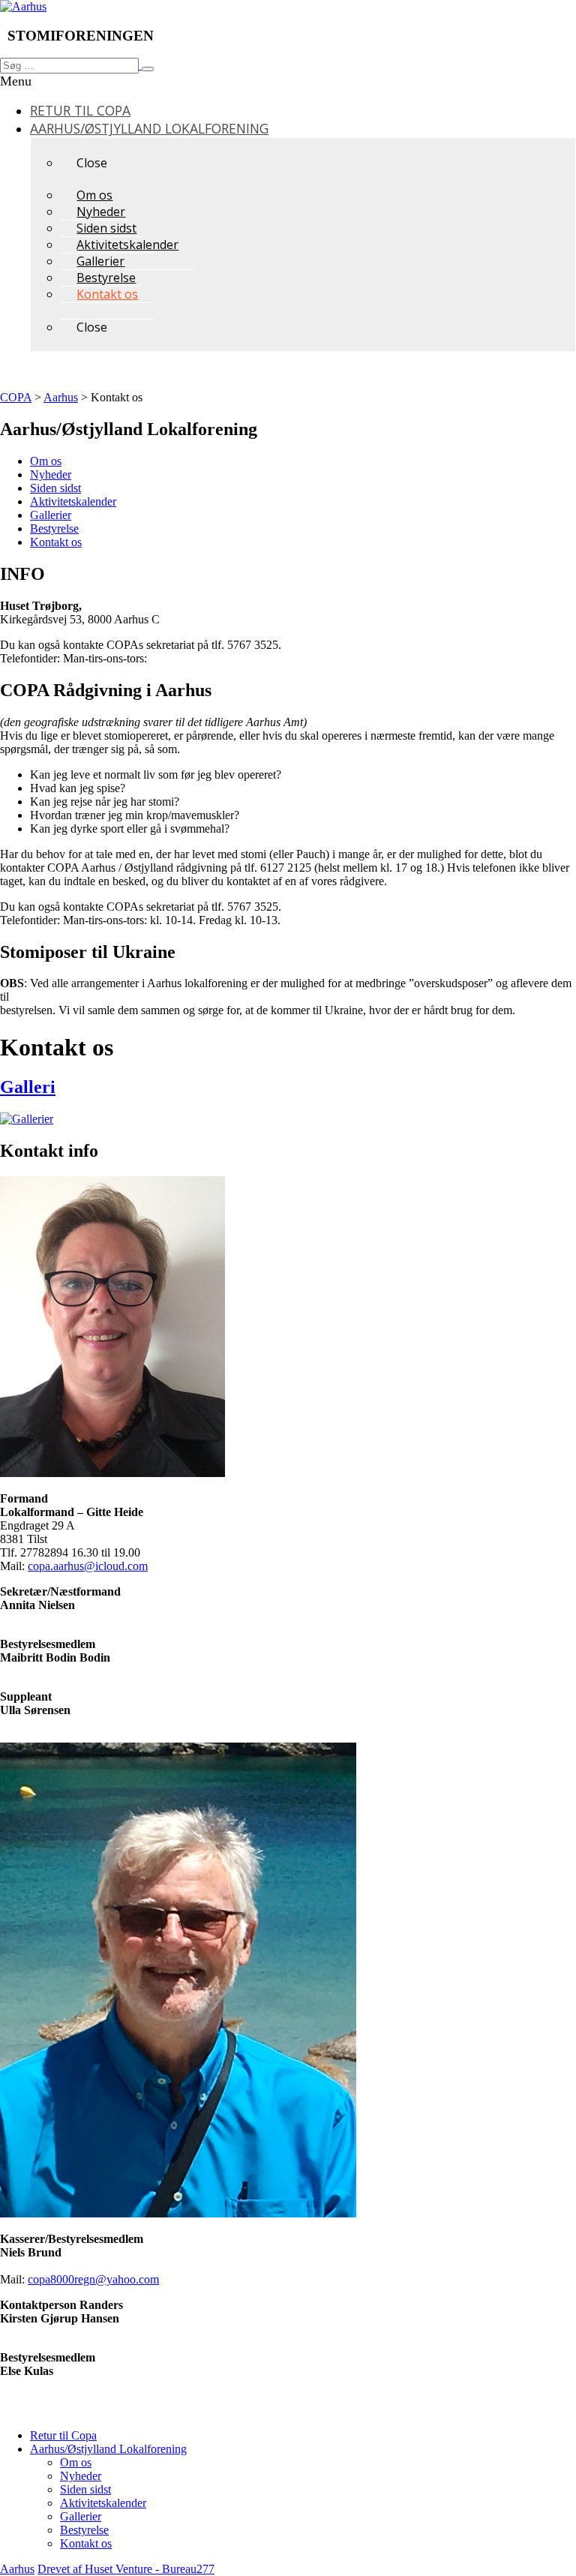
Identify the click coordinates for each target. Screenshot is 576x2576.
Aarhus (17, 2569)
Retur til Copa (63, 2435)
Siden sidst (55, 488)
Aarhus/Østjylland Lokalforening (108, 2449)
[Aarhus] (23, 6)
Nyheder (51, 474)
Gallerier (51, 515)
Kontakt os (56, 542)
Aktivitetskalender (73, 501)
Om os (46, 461)
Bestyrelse (54, 528)
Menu (16, 81)
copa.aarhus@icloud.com (88, 1566)
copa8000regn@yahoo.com (93, 2279)
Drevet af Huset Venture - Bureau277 (126, 2569)
